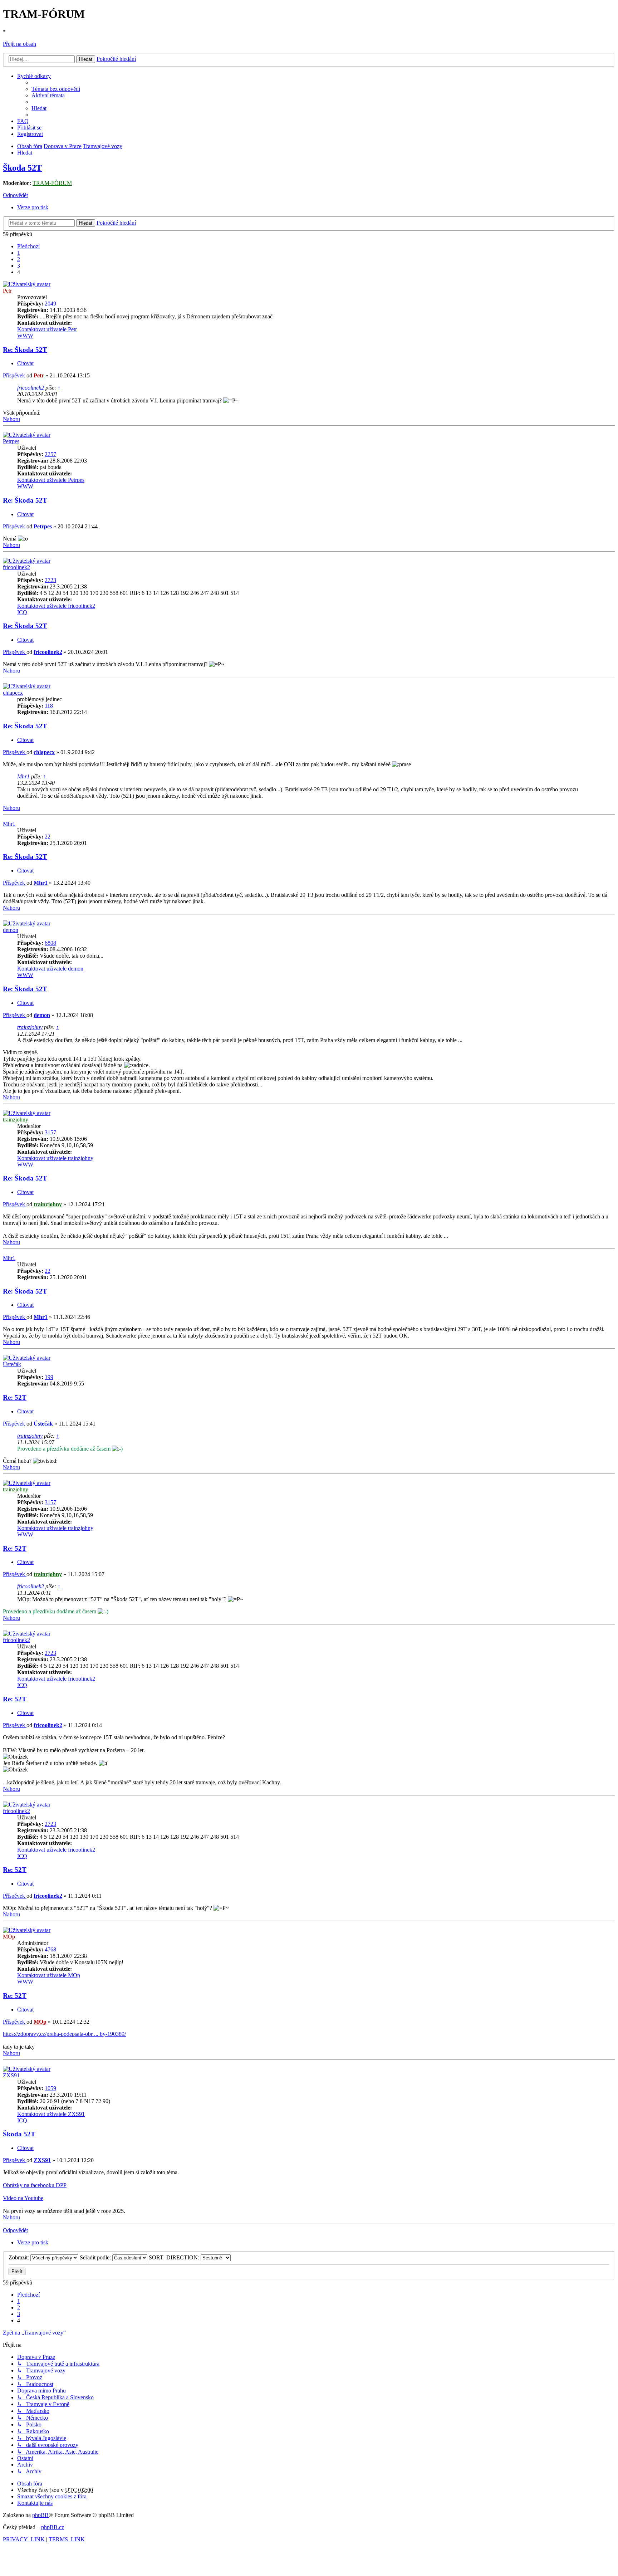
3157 (50, 1132)
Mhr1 (23, 776)
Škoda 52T (22, 168)
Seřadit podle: (96, 2257)
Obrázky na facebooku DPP (35, 2185)
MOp (9, 1937)
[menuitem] (56, 89)
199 (49, 1377)
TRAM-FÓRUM (52, 183)
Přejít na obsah (19, 44)
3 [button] (19, 266)
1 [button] (19, 253)
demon (11, 930)
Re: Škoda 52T (25, 350)
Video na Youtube (23, 2198)
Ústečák (12, 1364)
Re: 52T (15, 1397)
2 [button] (19, 259)
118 (49, 706)
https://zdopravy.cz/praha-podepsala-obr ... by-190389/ (64, 2034)
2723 (50, 580)
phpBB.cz (53, 2527)
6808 (50, 943)
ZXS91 (11, 2075)
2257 (50, 454)
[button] (28, 246)
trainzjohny (30, 1027)
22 (48, 837)
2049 (50, 304)
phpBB (40, 2515)
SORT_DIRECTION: (175, 2257)
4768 (50, 1949)
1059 (50, 2088)
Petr (7, 291)
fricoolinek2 (31, 388)
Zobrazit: (19, 2257)
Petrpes (11, 441)
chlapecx (13, 693)
